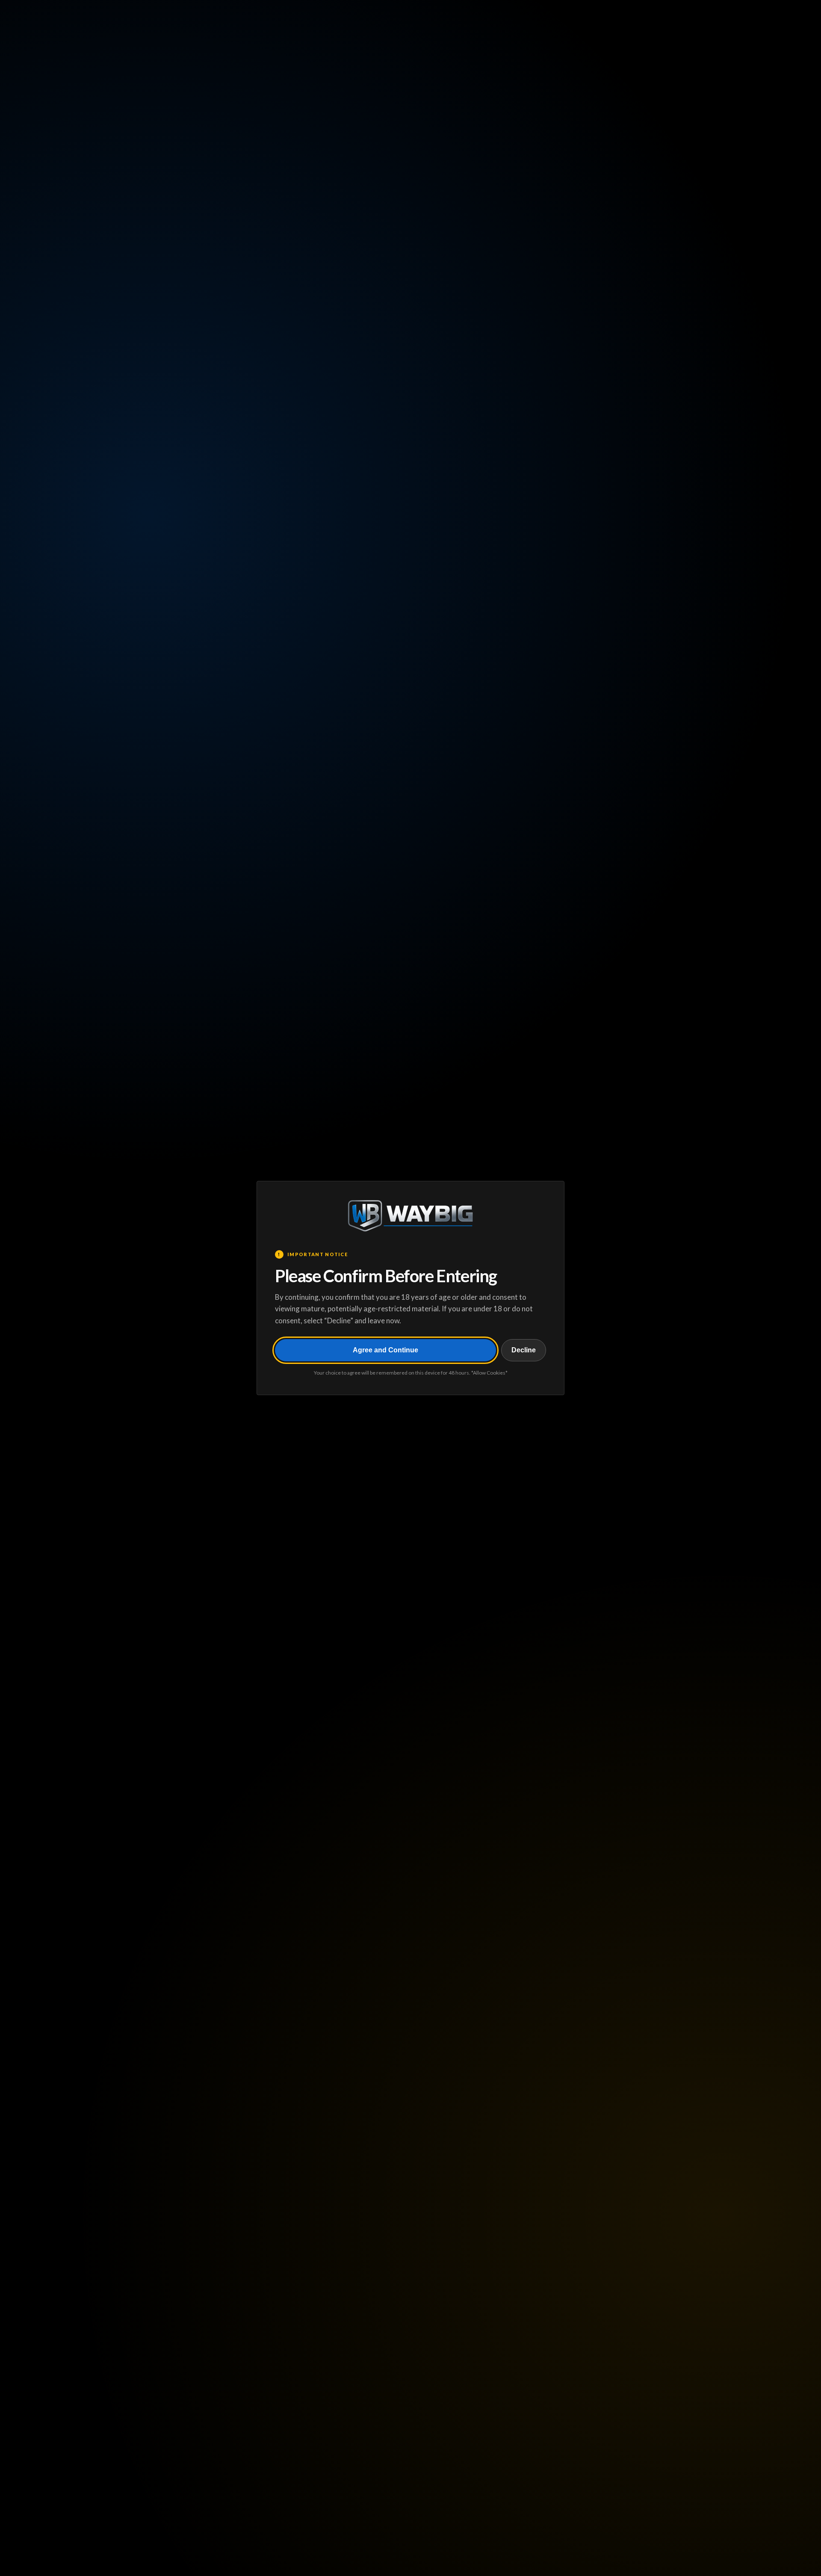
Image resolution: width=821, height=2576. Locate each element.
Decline (524, 1350)
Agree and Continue (385, 1350)
